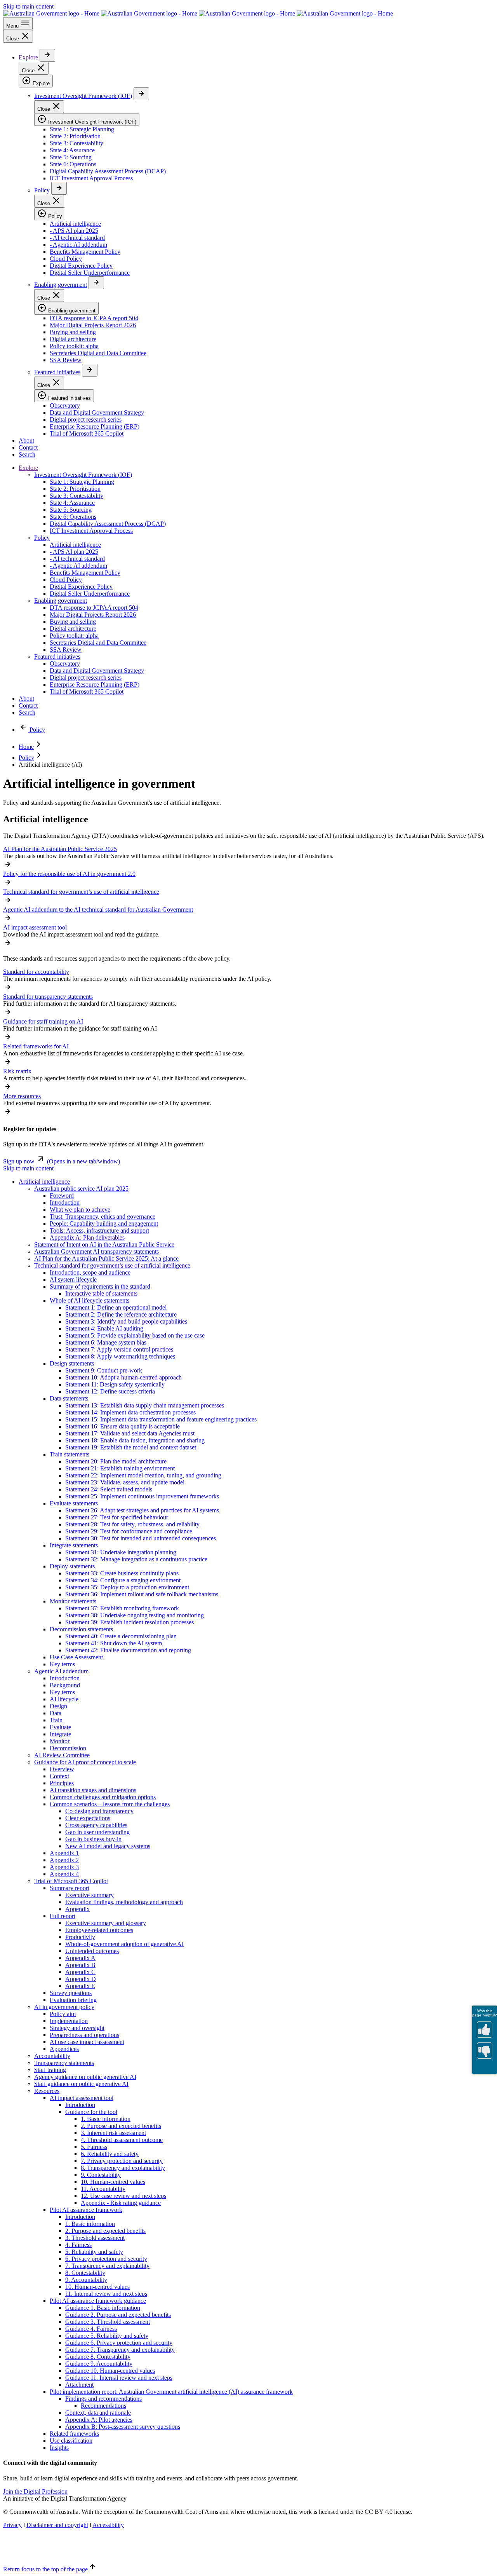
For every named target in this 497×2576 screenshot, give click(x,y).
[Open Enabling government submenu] (96, 283)
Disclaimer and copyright (57, 2525)
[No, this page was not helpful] (485, 2051)
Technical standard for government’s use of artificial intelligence (81, 892)
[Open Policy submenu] (59, 188)
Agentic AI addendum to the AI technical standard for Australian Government (98, 910)
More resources (22, 1096)
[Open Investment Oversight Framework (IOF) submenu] (141, 94)
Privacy (12, 2525)
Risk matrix (17, 1071)
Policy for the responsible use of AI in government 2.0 (69, 874)
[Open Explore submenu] (47, 55)
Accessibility (108, 2525)
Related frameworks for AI (36, 1046)
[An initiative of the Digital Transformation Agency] (198, 13)
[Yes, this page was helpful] (485, 2030)
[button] (62, 1161)
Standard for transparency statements (48, 997)
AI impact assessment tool (35, 927)
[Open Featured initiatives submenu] (90, 370)
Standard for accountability (36, 972)
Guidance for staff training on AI (43, 1021)
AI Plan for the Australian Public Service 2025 (60, 849)
